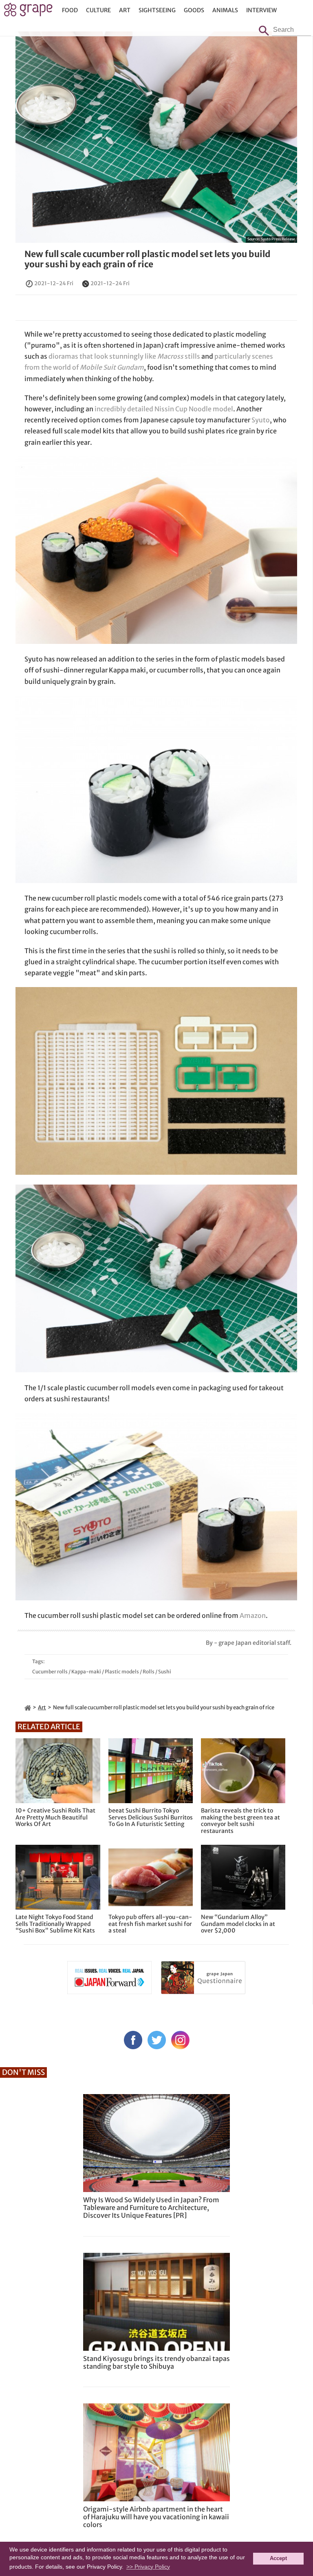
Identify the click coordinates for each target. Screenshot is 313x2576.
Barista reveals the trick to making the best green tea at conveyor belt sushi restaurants (240, 1821)
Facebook (133, 2040)
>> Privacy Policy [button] (148, 2567)
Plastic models (122, 1672)
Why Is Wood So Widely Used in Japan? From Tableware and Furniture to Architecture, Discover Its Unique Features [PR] (151, 2208)
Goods (194, 10)
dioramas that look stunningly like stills (124, 356)
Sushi (165, 1672)
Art (125, 10)
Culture (98, 10)
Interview (261, 10)
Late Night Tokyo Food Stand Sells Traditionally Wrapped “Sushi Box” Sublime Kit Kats (55, 1924)
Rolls (149, 1672)
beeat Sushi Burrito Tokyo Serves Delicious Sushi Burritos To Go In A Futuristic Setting (151, 1817)
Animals (225, 10)
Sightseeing (157, 10)
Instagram (180, 2040)
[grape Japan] (28, 1707)
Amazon (253, 1615)
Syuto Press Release (278, 239)
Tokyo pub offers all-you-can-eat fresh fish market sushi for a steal (150, 1924)
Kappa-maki (86, 1672)
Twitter (157, 2040)
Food (70, 10)
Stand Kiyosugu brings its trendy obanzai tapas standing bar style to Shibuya (156, 2362)
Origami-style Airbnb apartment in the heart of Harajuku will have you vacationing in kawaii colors (156, 2517)
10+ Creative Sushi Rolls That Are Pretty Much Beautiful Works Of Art (55, 1817)
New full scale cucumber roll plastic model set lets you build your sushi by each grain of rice (148, 259)
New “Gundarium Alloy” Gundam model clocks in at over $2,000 (238, 1924)
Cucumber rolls (50, 1672)
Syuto (261, 420)
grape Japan (28, 12)
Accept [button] (278, 2558)
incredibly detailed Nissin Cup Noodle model (164, 409)
